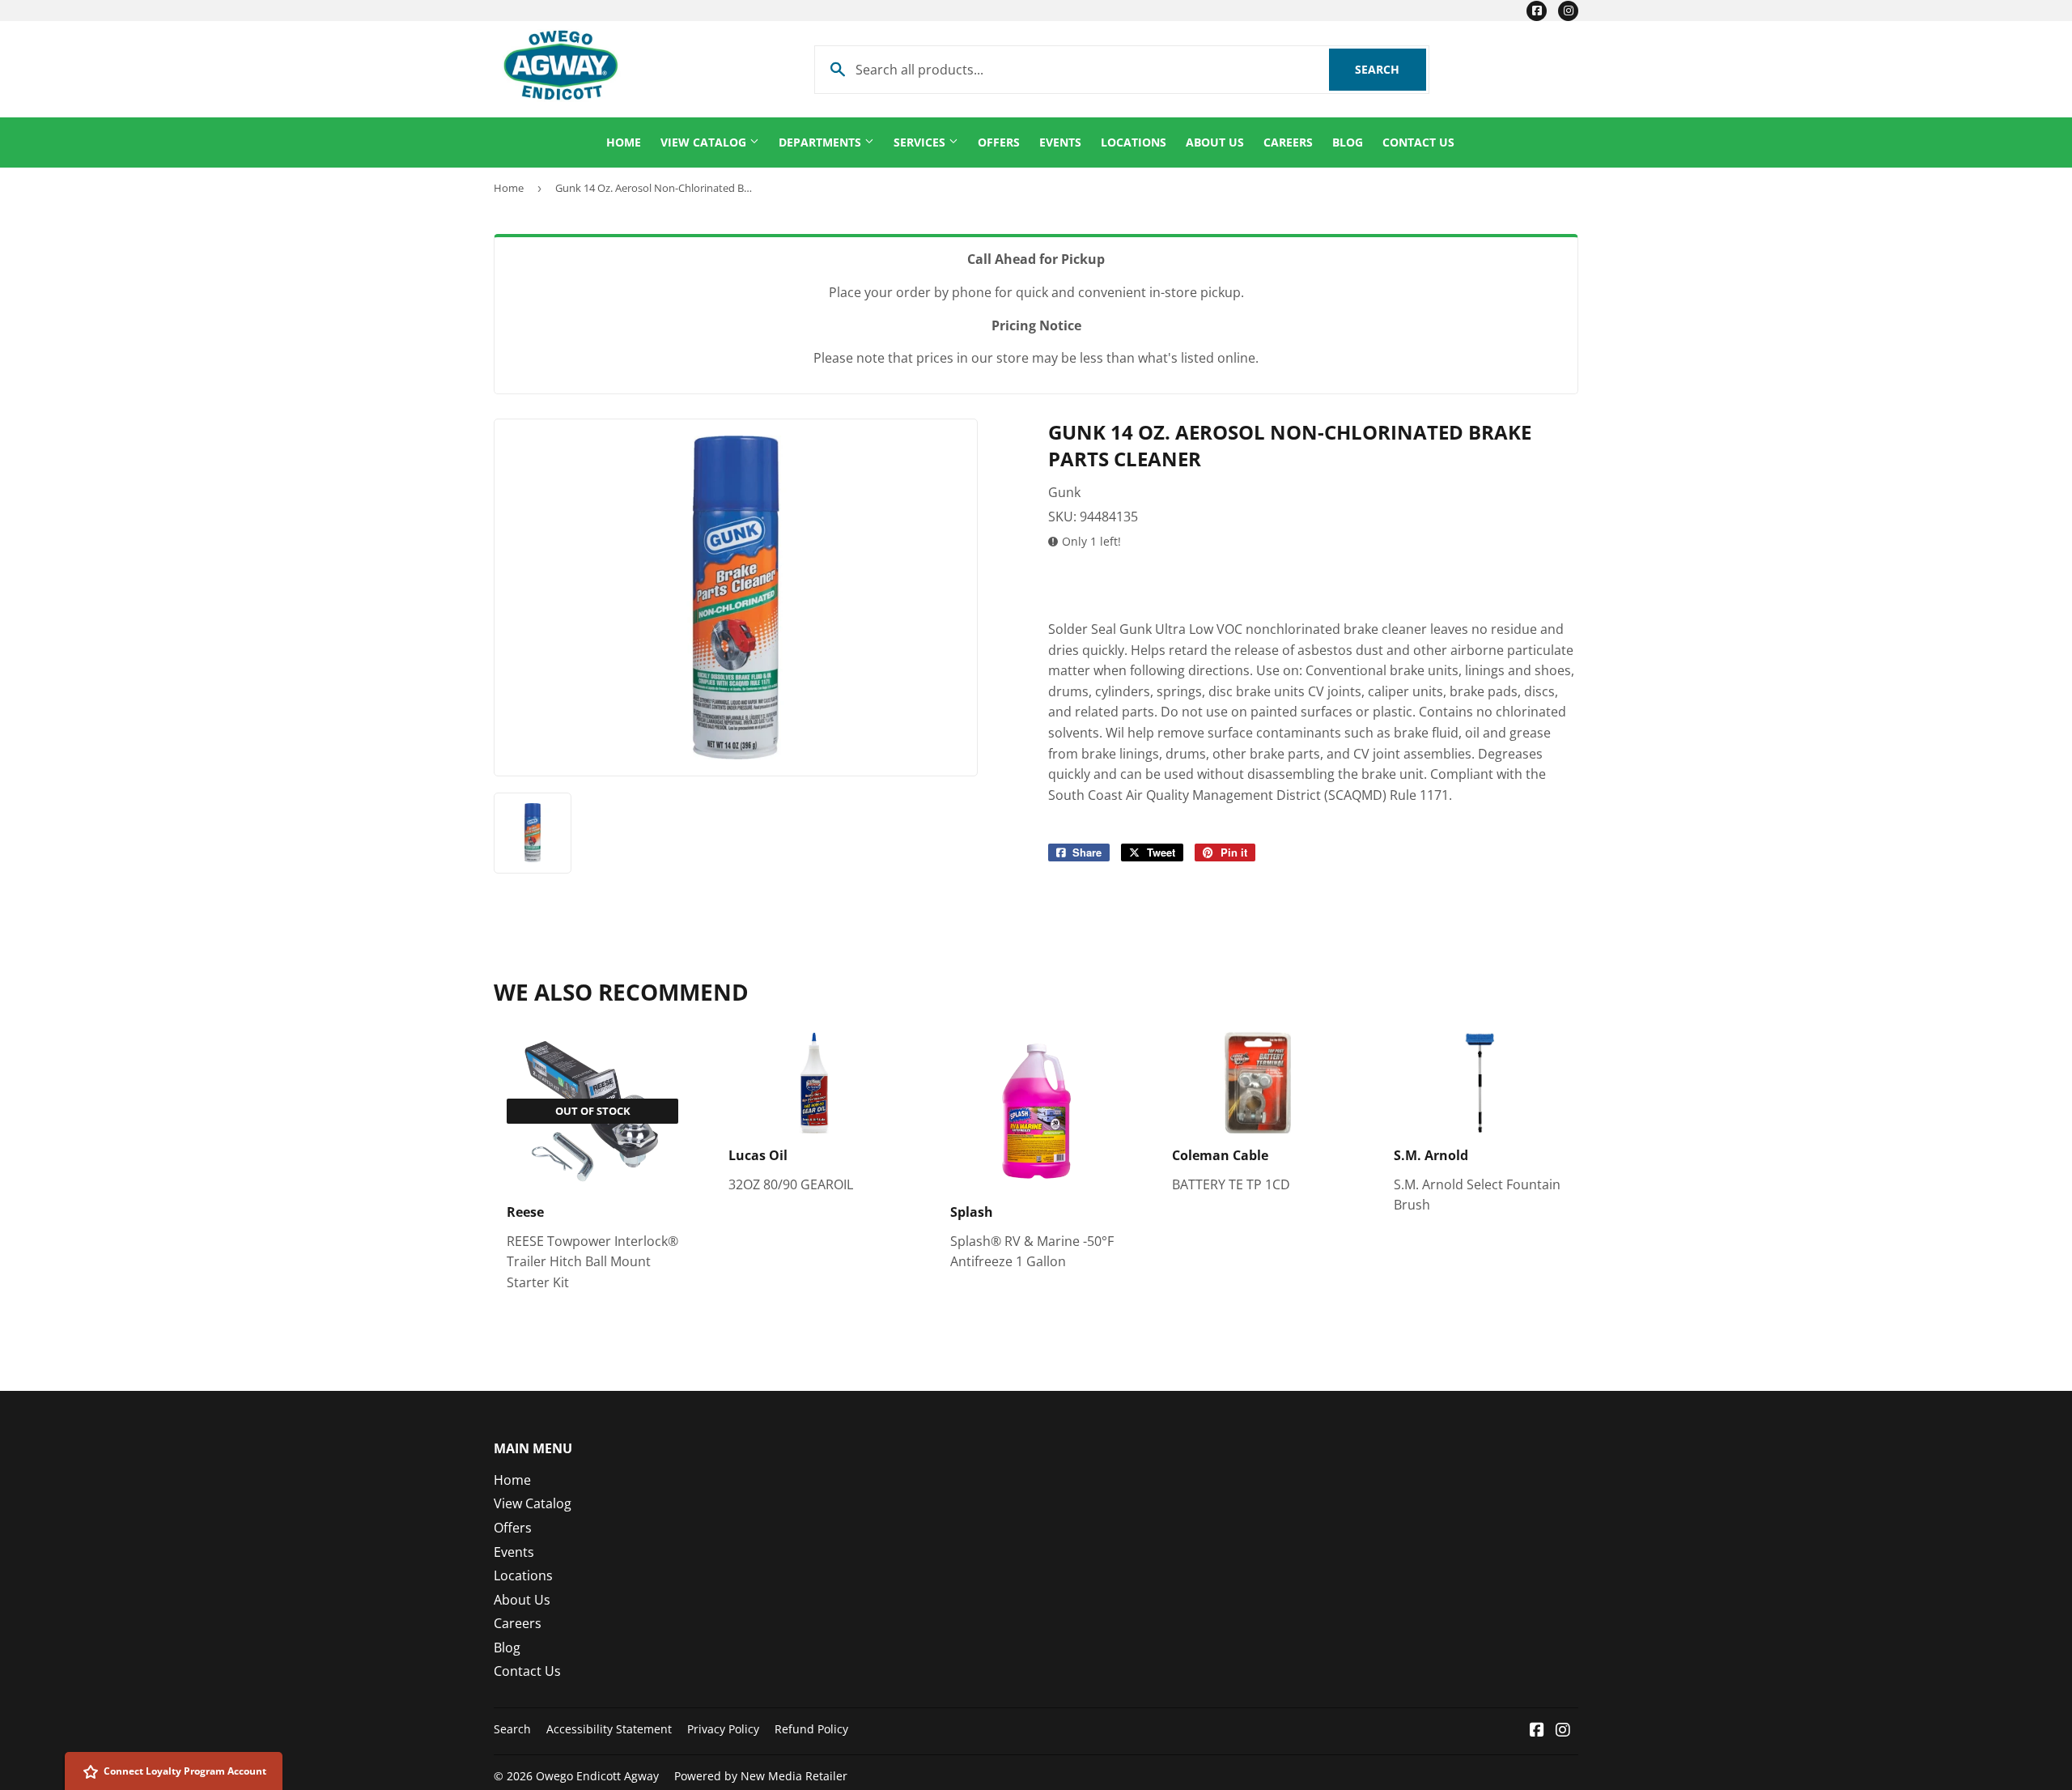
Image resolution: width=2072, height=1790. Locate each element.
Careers (1288, 142)
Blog (1348, 142)
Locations (1134, 142)
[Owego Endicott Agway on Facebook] (1537, 1731)
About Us (1215, 142)
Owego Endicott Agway (597, 1776)
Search (1391, 69)
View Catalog (705, 142)
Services (921, 142)
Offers (999, 142)
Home (624, 142)
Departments (822, 142)
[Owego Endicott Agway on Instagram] (1563, 1731)
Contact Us (1418, 142)
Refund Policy (811, 1729)
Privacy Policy (723, 1729)
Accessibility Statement (609, 1729)
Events (1060, 142)
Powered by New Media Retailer (761, 1776)
